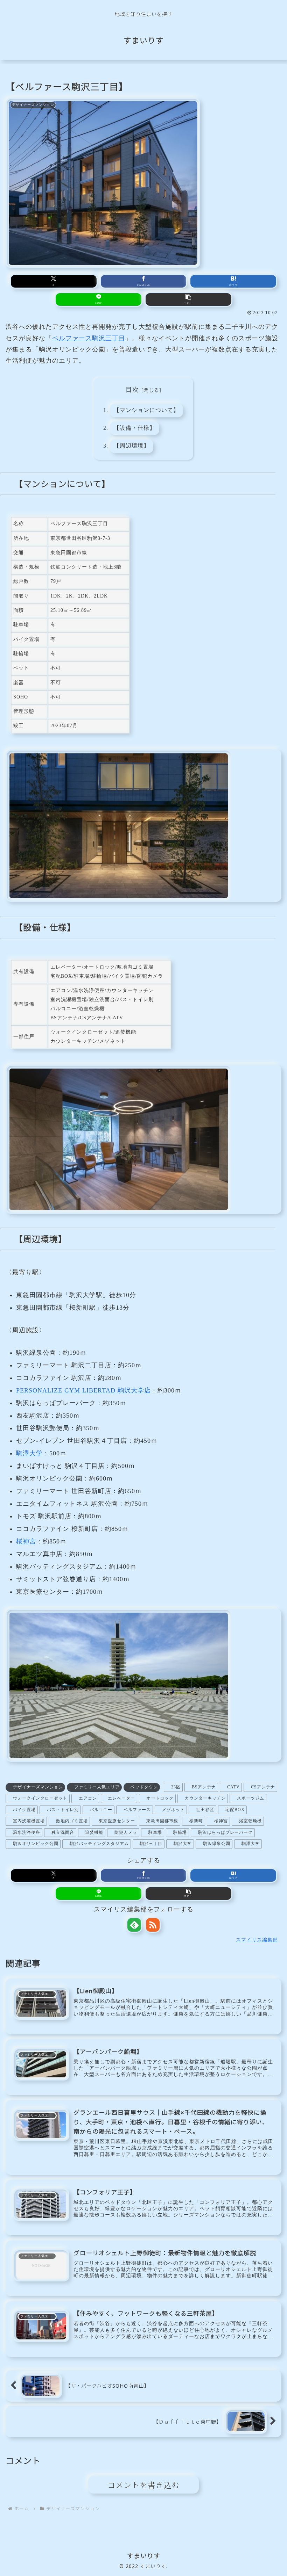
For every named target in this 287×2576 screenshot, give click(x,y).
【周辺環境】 (132, 446)
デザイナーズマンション (38, 1787)
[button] (188, 299)
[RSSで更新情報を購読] (153, 1925)
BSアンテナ (204, 1787)
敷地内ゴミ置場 (72, 1821)
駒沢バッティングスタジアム (99, 1844)
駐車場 (155, 1832)
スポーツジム (251, 1798)
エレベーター (121, 1798)
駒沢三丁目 (151, 1844)
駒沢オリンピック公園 (36, 1844)
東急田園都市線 (162, 1821)
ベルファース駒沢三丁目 (89, 338)
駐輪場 (180, 1832)
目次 (132, 390)
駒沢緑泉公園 (217, 1844)
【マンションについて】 (146, 410)
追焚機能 (94, 1832)
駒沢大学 (183, 1844)
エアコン (88, 1798)
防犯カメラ (126, 1832)
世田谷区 (205, 1810)
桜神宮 (26, 1541)
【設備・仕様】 (135, 428)
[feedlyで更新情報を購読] (134, 1925)
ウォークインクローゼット (40, 1798)
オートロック (160, 1798)
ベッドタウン (144, 1787)
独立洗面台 (63, 1832)
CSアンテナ (263, 1787)
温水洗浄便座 (27, 1832)
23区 (176, 1787)
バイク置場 (24, 1810)
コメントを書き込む (144, 2485)
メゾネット (173, 1810)
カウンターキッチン (205, 1798)
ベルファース (137, 1810)
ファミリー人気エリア (97, 1787)
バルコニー (101, 1810)
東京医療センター (117, 1821)
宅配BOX (235, 1810)
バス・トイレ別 (63, 1810)
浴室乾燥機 (250, 1821)
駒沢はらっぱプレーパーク (225, 1832)
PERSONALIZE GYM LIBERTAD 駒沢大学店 (83, 1390)
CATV (233, 1787)
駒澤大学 (29, 1453)
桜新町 (196, 1821)
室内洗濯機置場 (29, 1821)
